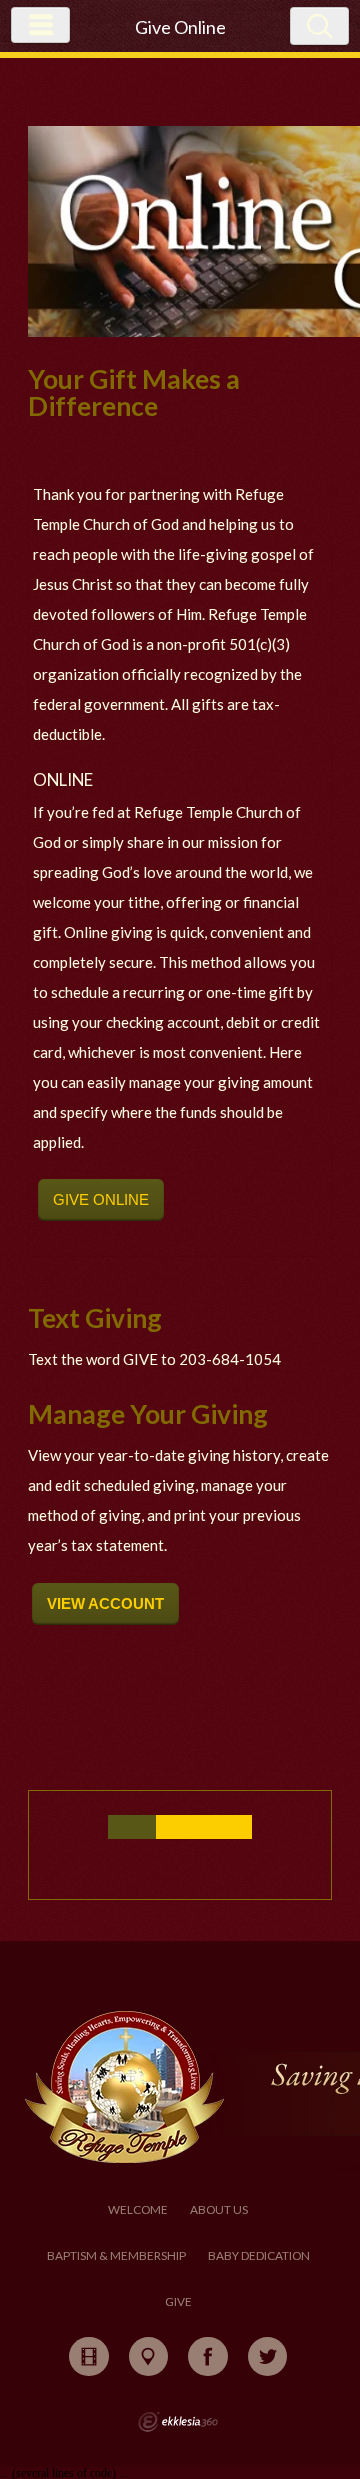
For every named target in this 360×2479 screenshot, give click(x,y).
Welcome (138, 2209)
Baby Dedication (259, 2255)
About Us (219, 2209)
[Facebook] (208, 2357)
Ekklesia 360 (178, 2422)
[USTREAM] (89, 2357)
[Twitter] (268, 2357)
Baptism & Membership (116, 2255)
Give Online (101, 1199)
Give (178, 2301)
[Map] (149, 2357)
